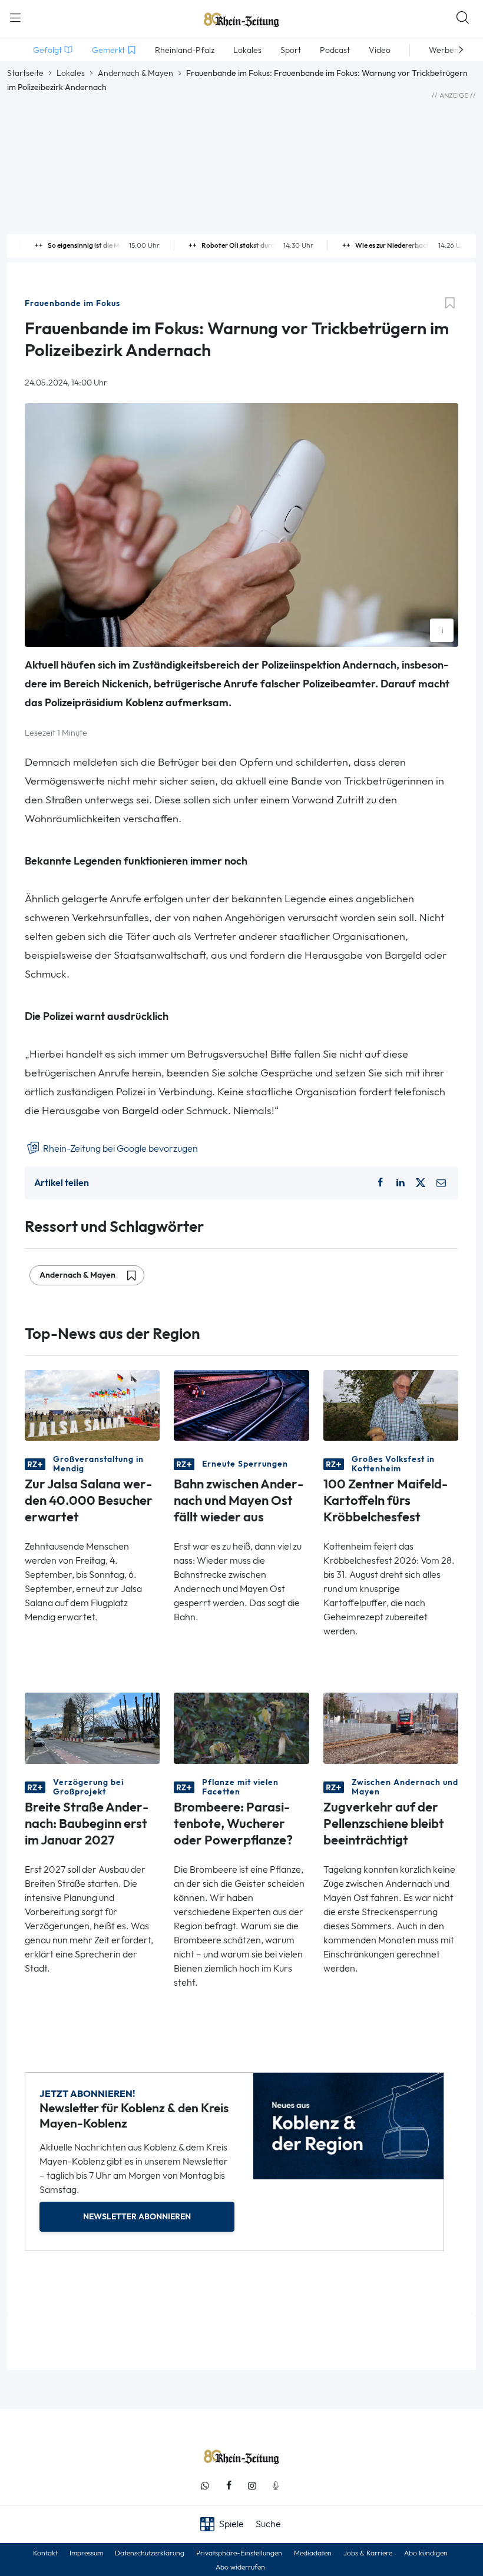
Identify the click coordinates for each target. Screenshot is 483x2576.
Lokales (71, 73)
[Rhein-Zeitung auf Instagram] (252, 2486)
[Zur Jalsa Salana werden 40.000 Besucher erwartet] (92, 1405)
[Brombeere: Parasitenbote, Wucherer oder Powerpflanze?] (241, 1727)
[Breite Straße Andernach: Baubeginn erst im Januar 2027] (92, 1727)
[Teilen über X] (421, 1183)
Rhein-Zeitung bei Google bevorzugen (120, 1149)
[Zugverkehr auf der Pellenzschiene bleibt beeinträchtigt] (391, 1727)
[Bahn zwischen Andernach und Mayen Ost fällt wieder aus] (241, 1405)
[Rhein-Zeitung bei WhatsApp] (205, 2486)
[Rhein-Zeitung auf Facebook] (229, 2486)
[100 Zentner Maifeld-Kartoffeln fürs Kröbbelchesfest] (391, 1405)
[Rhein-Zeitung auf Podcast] (276, 2486)
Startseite (25, 73)
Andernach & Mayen (135, 73)
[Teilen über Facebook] (381, 1183)
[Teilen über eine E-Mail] (441, 1183)
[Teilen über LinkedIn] (401, 1183)
